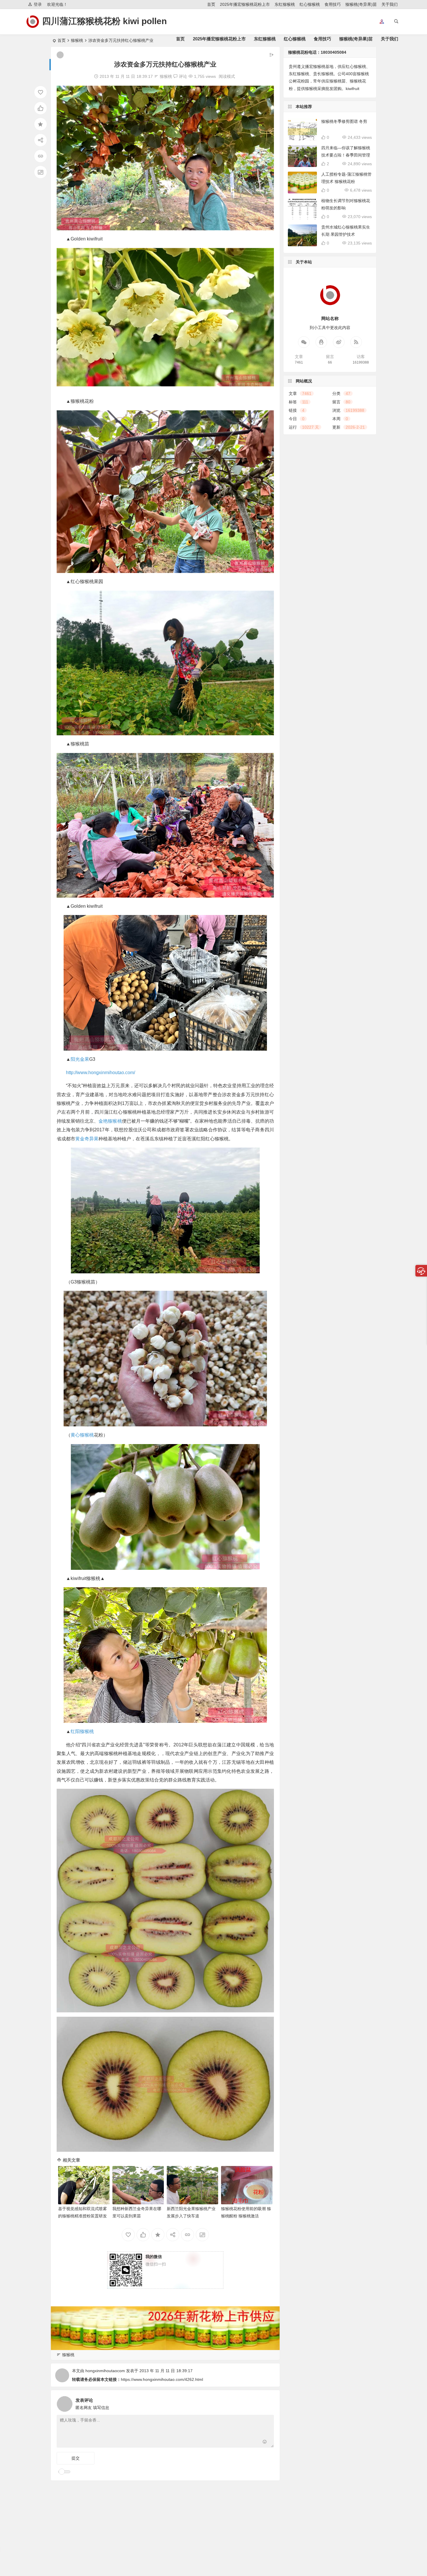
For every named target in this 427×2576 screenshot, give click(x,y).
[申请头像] (268, 2402)
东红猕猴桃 (285, 4)
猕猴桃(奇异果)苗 (361, 4)
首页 (211, 4)
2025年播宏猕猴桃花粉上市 (245, 4)
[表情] (265, 2443)
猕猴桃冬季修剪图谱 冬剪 (344, 121)
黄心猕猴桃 (82, 1435)
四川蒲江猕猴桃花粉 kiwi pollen (104, 21)
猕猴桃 (166, 76)
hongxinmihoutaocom (105, 2371)
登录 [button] (38, 4)
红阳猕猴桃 (82, 1731)
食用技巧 (333, 4)
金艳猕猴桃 (110, 1121)
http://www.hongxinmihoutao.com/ (101, 1073)
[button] (382, 22)
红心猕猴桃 (310, 4)
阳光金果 (80, 1059)
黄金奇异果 (87, 1139)
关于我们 (390, 4)
